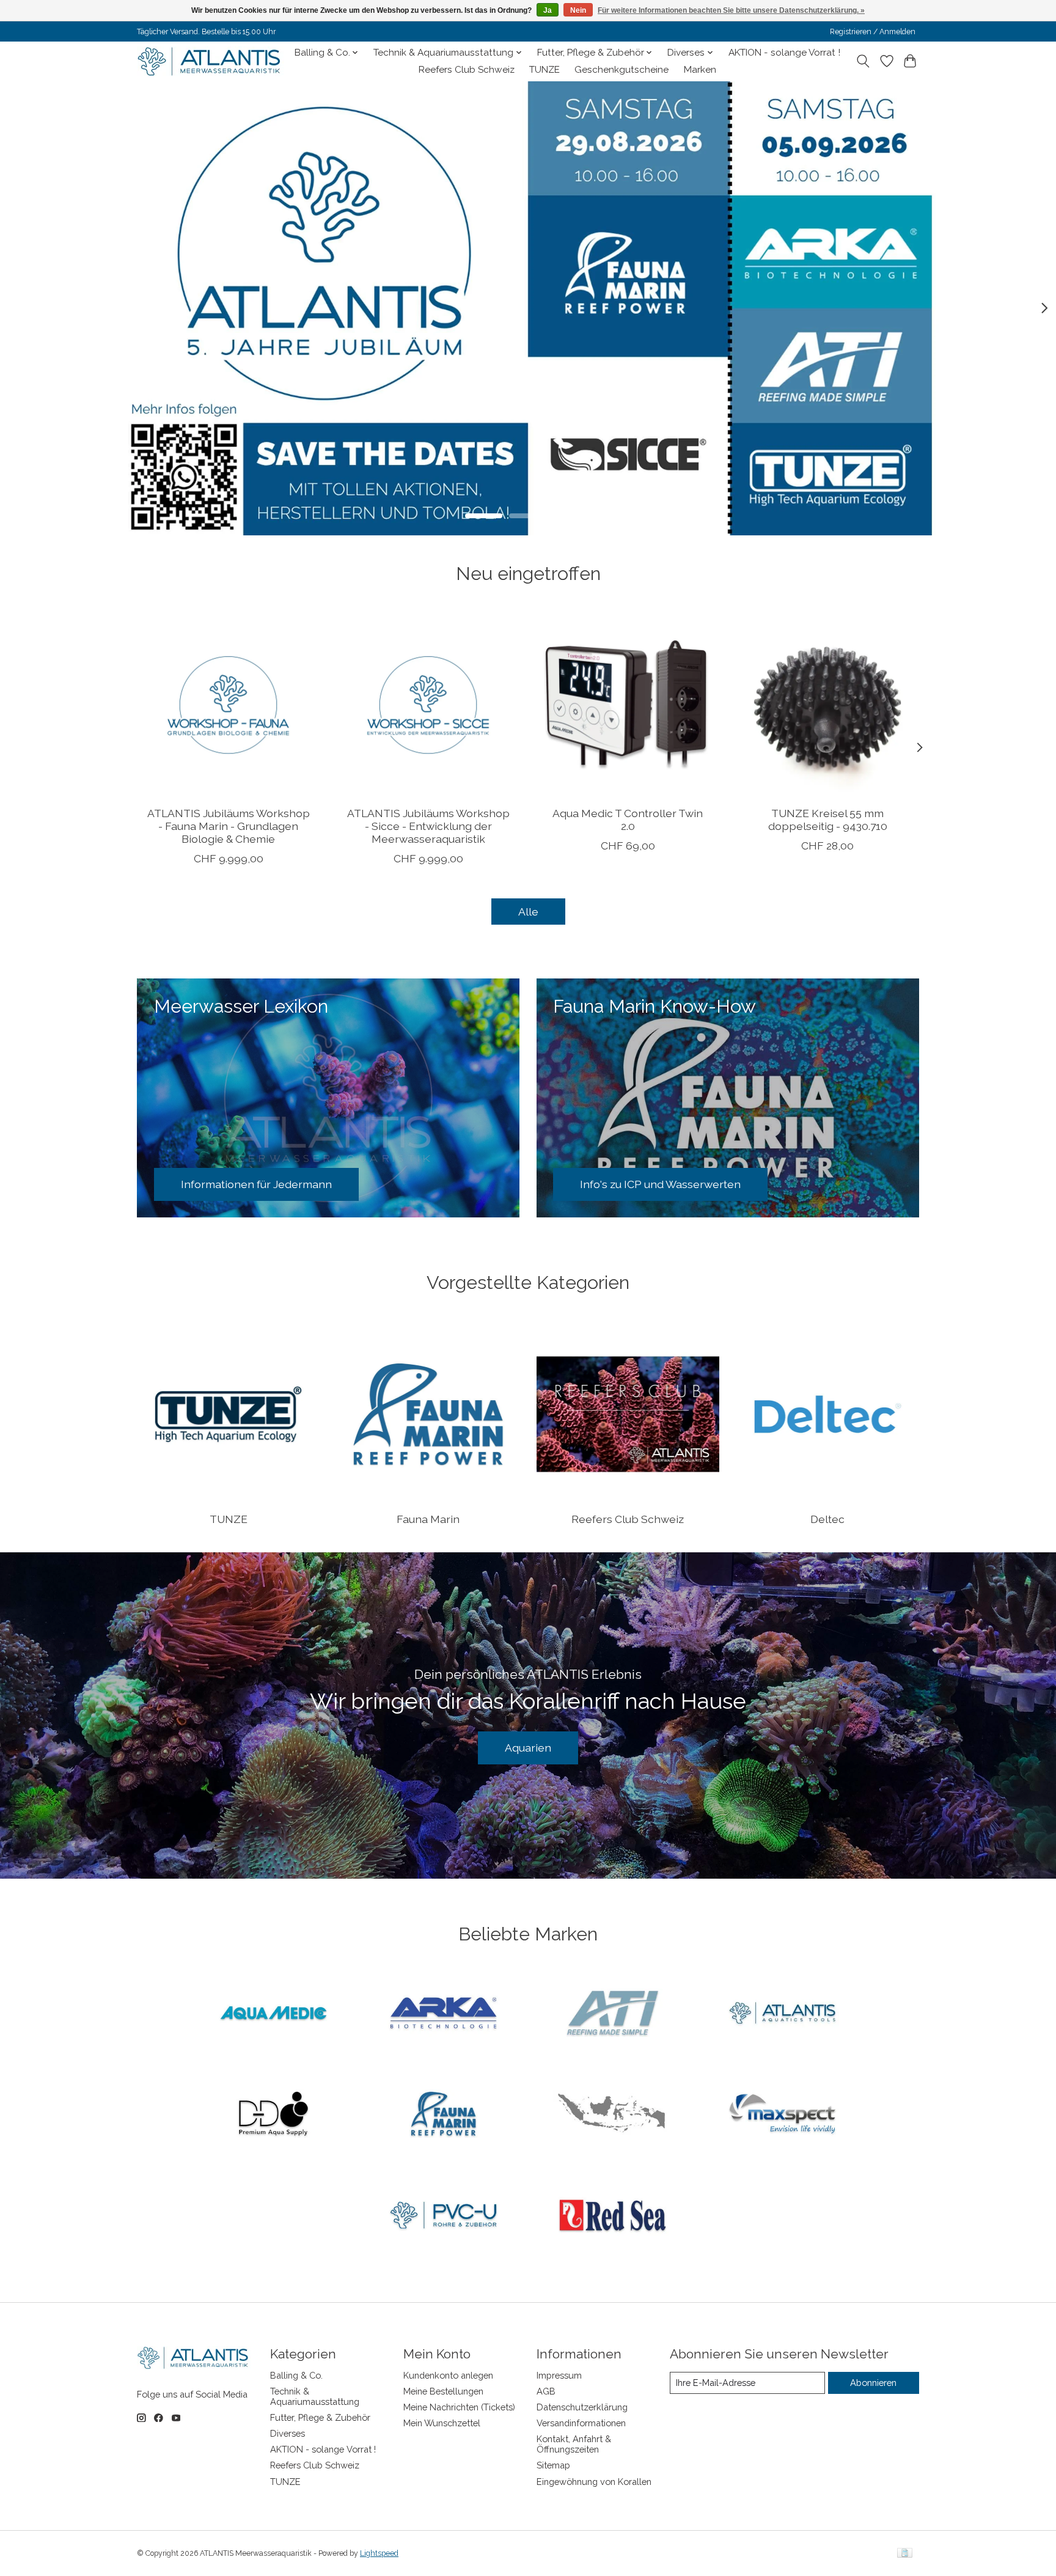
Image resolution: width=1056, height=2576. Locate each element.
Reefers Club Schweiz (467, 70)
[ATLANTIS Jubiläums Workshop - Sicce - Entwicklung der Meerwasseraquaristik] (428, 705)
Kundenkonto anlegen (448, 2375)
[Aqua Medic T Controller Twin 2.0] (628, 705)
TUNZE (544, 70)
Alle (528, 912)
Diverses (288, 2433)
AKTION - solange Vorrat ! (784, 53)
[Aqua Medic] (274, 2014)
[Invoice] (905, 2554)
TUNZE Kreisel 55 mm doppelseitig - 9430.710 (828, 819)
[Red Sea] (613, 2216)
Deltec (827, 1519)
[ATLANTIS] (782, 2014)
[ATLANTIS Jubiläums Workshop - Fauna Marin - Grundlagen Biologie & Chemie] (228, 705)
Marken (700, 70)
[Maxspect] (782, 2115)
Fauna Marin (428, 1519)
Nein (578, 10)
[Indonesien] (613, 2115)
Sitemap (553, 2465)
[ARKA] (443, 2014)
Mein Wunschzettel (442, 2423)
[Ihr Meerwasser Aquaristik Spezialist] (212, 61)
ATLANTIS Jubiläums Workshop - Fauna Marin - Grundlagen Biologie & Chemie (229, 825)
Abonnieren (873, 2383)
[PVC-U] (443, 2216)
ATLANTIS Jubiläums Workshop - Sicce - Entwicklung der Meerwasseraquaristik (428, 825)
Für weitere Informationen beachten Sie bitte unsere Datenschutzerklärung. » (731, 10)
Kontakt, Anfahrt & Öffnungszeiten (574, 2444)
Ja (548, 10)
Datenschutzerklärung (582, 2407)
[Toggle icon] (863, 61)
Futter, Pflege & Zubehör (320, 2417)
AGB (546, 2391)
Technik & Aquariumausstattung (315, 2396)
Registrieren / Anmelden (873, 32)
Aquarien (528, 1748)
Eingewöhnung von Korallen (594, 2482)
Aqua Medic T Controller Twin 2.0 (628, 819)
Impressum (559, 2375)
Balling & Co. (296, 2375)
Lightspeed (379, 2553)
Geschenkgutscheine (621, 70)
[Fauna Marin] (443, 2115)
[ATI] (613, 2014)
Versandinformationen (581, 2423)
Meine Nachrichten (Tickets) (459, 2407)
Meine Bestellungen (443, 2391)
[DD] (274, 2115)
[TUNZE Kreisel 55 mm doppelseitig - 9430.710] (828, 705)
